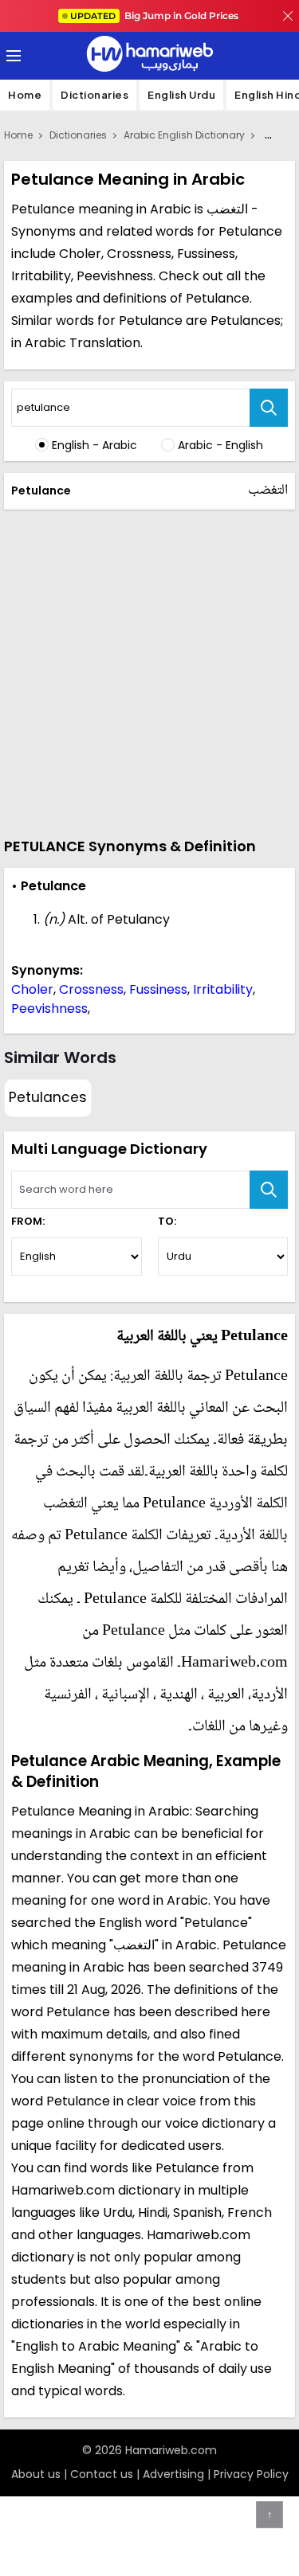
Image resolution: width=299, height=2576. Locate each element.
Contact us (102, 2474)
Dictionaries (94, 95)
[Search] (269, 408)
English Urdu (181, 95)
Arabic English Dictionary (184, 135)
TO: (167, 1221)
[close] (288, 16)
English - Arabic (94, 445)
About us (36, 2474)
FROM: (28, 1221)
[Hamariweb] (150, 56)
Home (25, 95)
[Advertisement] (149, 671)
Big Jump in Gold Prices (155, 16)
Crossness (91, 989)
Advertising (173, 2474)
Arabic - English (220, 445)
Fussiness (158, 989)
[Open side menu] (11, 56)
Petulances (48, 1097)
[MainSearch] (269, 1190)
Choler (32, 989)
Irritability (223, 989)
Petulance (41, 491)
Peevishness (49, 1009)
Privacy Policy (251, 2474)
